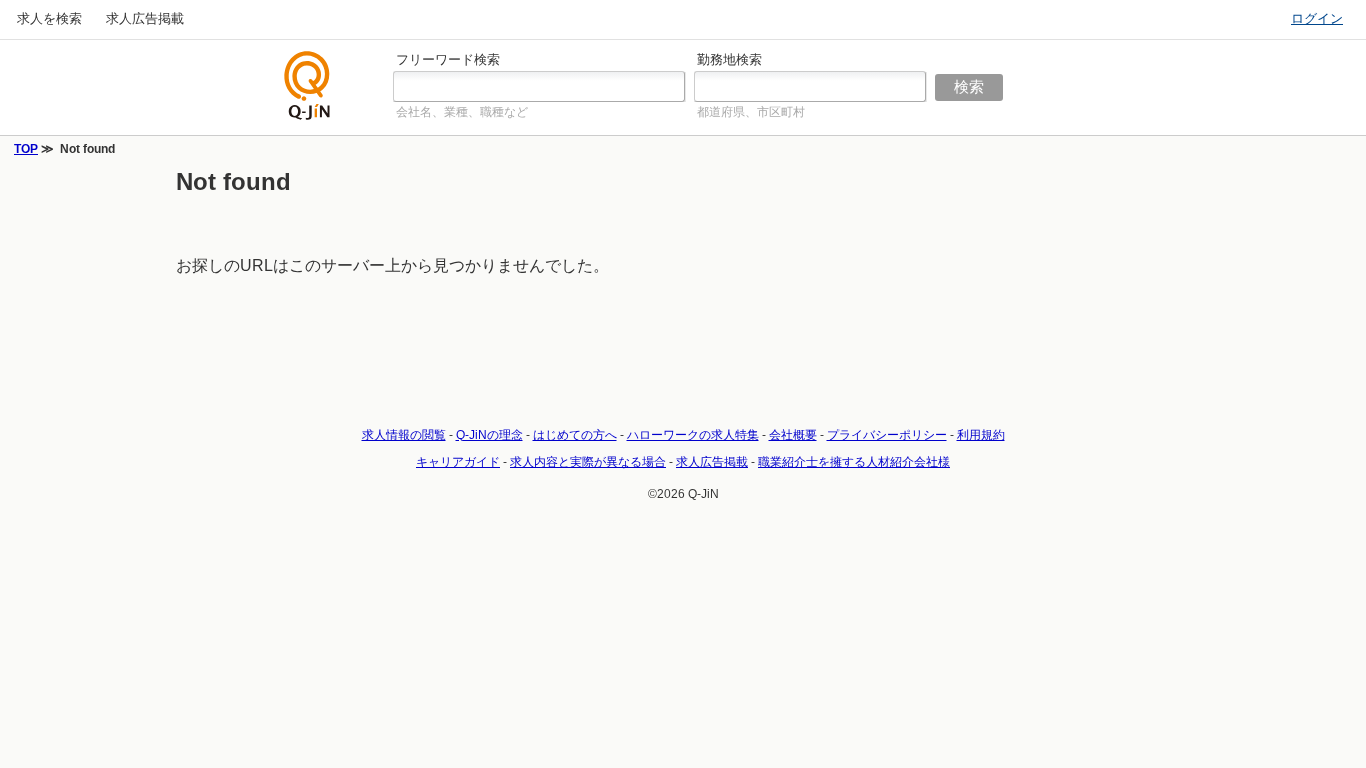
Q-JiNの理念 (489, 435)
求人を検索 (49, 18)
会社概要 (793, 435)
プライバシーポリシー (887, 435)
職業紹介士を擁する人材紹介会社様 (854, 462)
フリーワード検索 (448, 59)
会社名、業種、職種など (462, 112)
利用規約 (981, 435)
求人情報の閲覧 (404, 435)
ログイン (1317, 18)
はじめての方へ (575, 435)
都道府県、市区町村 (751, 112)
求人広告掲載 (145, 18)
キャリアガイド (458, 462)
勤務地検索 (729, 59)
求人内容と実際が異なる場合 (588, 462)
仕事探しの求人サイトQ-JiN (308, 85)
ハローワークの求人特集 (693, 435)
